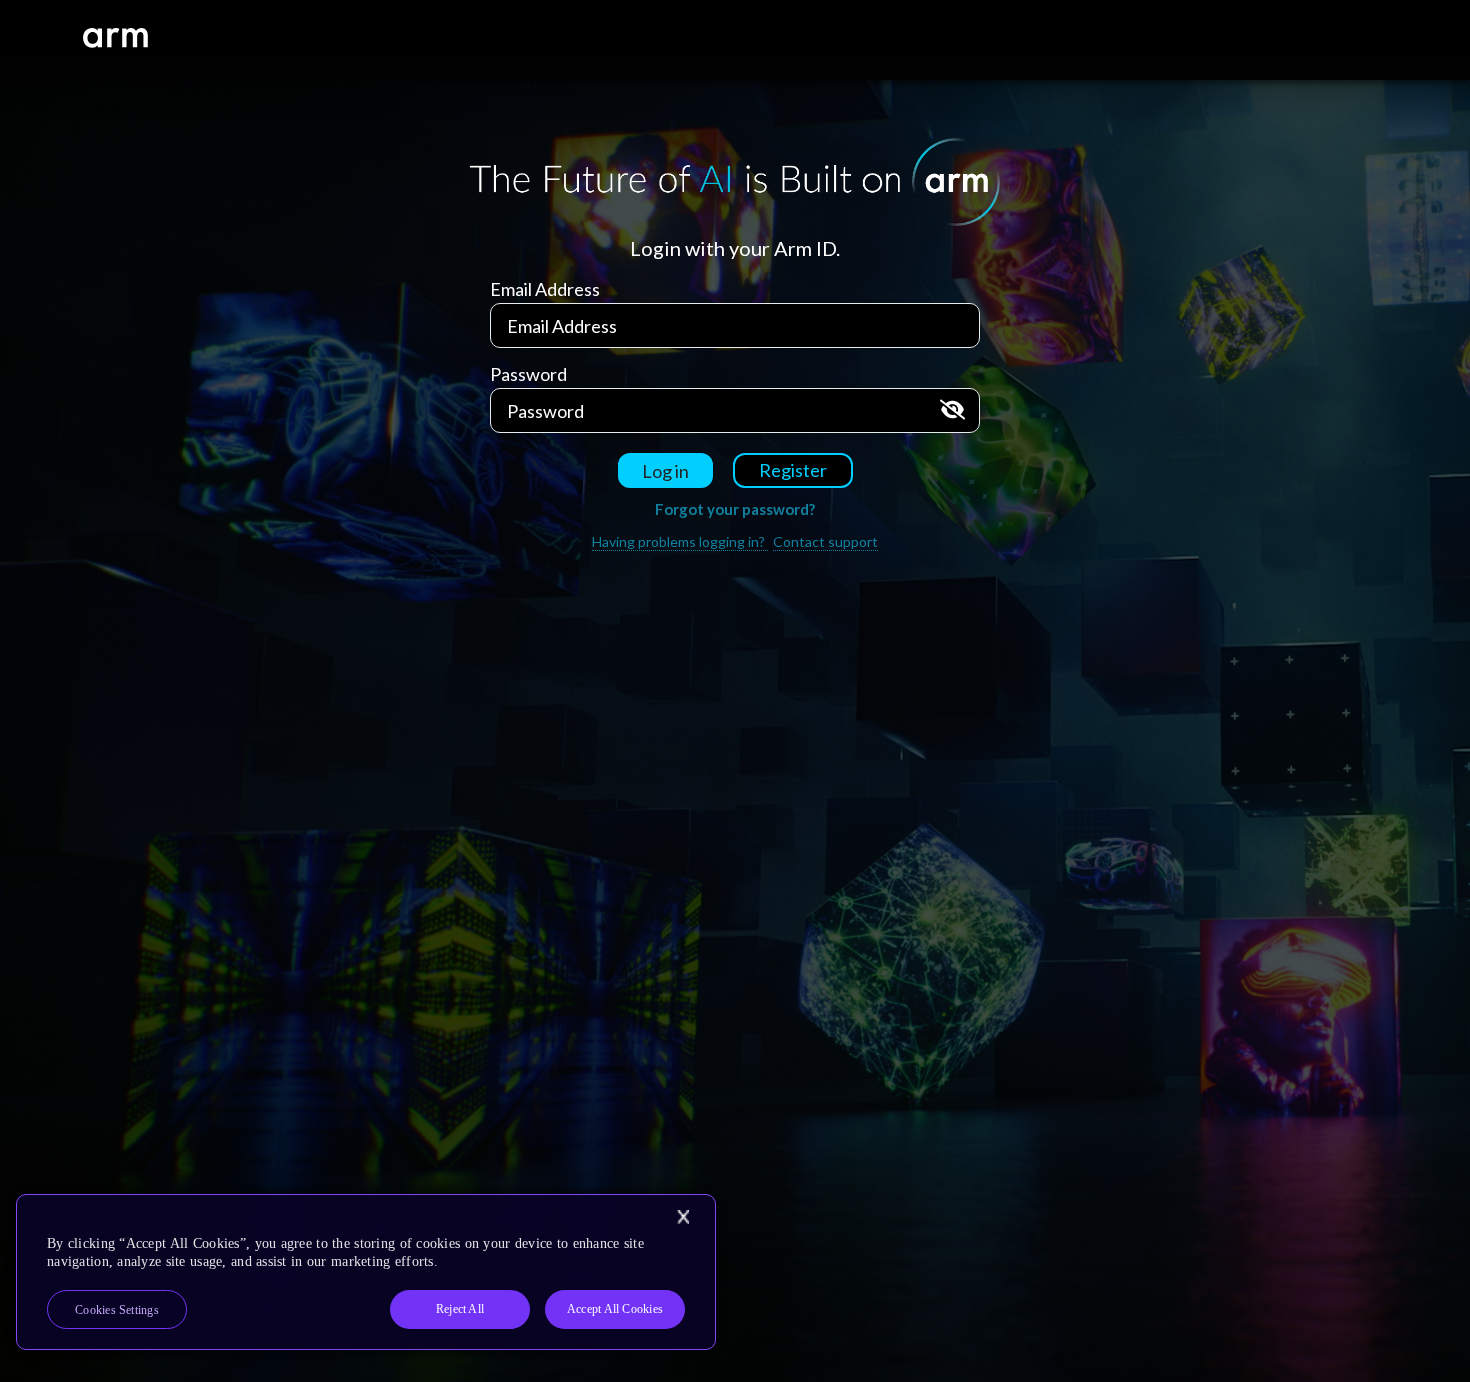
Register (793, 470)
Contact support (825, 541)
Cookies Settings (117, 1310)
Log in (665, 471)
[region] (366, 1272)
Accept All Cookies (615, 1309)
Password (528, 374)
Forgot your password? (735, 509)
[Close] (683, 1217)
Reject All (460, 1309)
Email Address (545, 289)
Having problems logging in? (680, 541)
